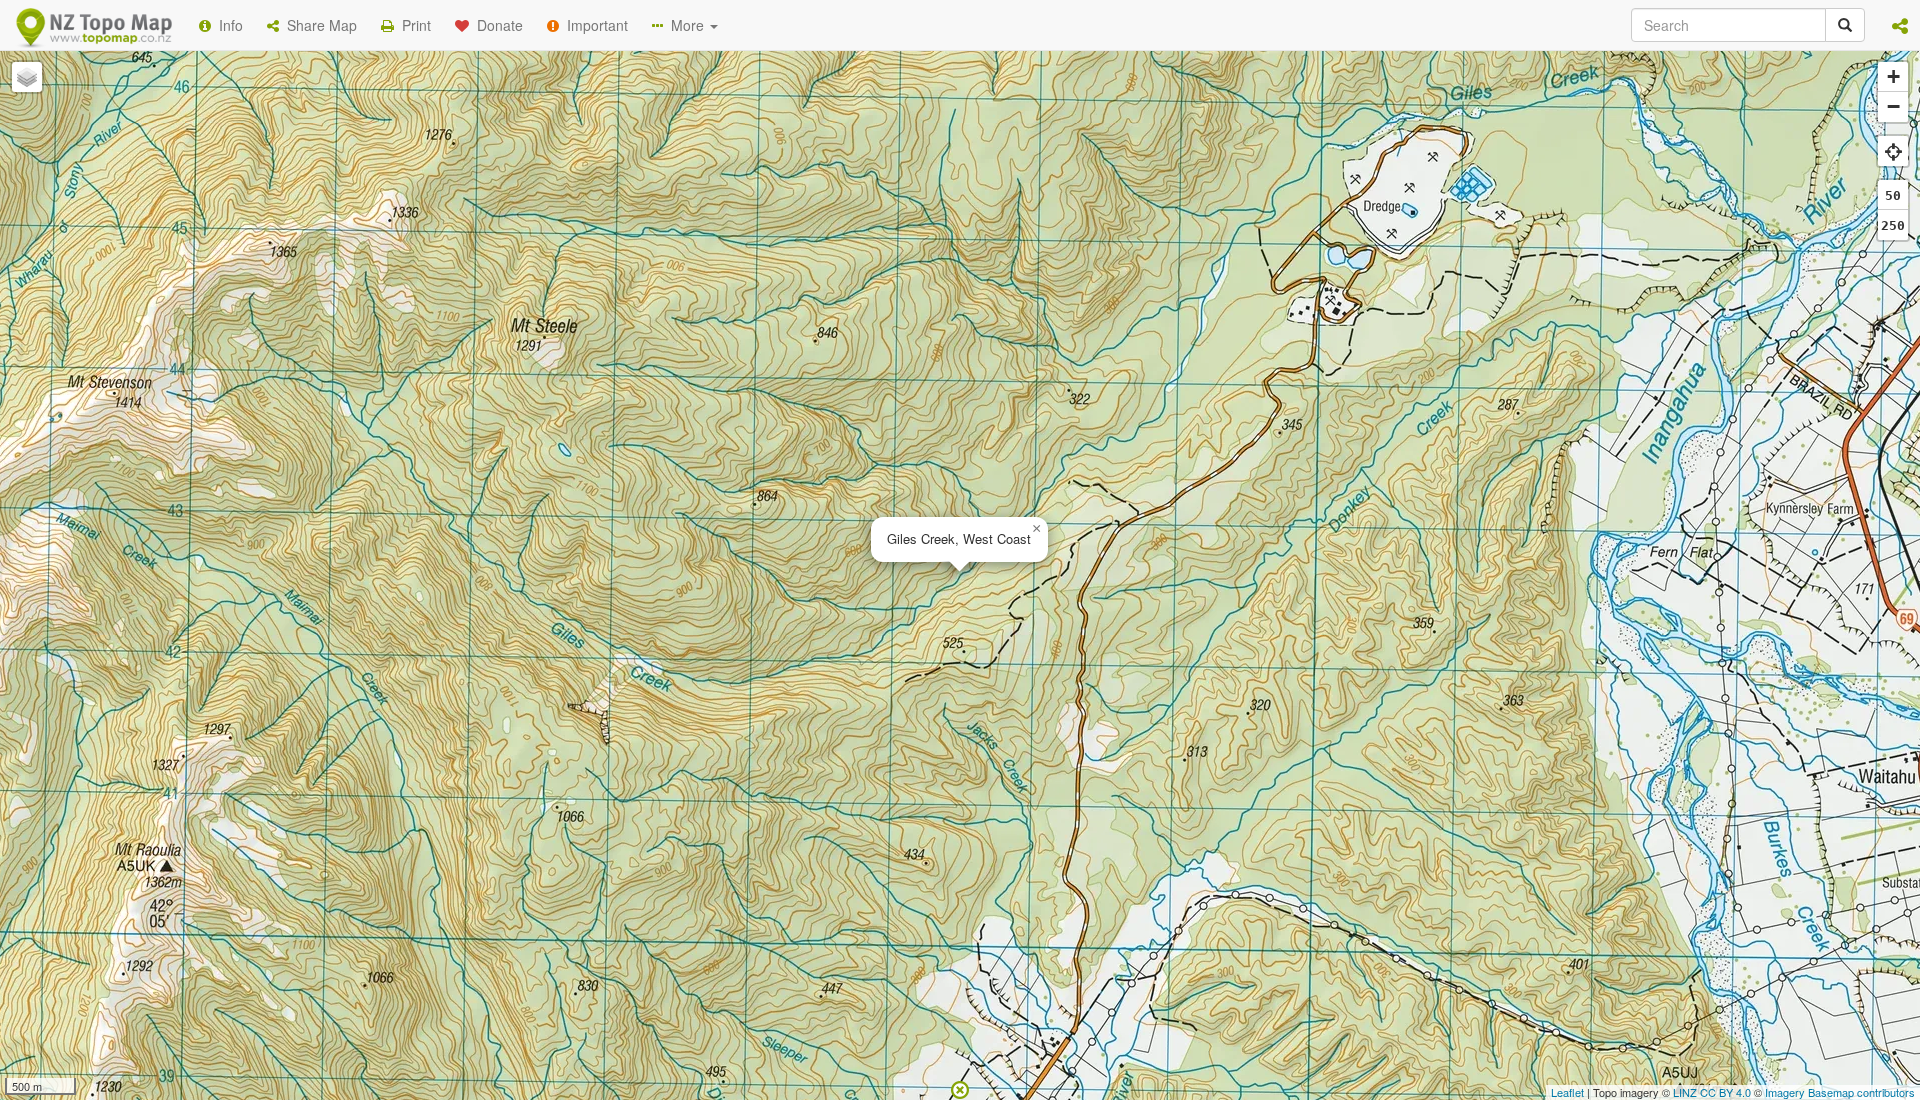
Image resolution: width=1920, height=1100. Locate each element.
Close (1363, 408)
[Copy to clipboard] (1019, 259)
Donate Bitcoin (604, 333)
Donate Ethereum (751, 333)
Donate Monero (901, 333)
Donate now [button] (603, 259)
